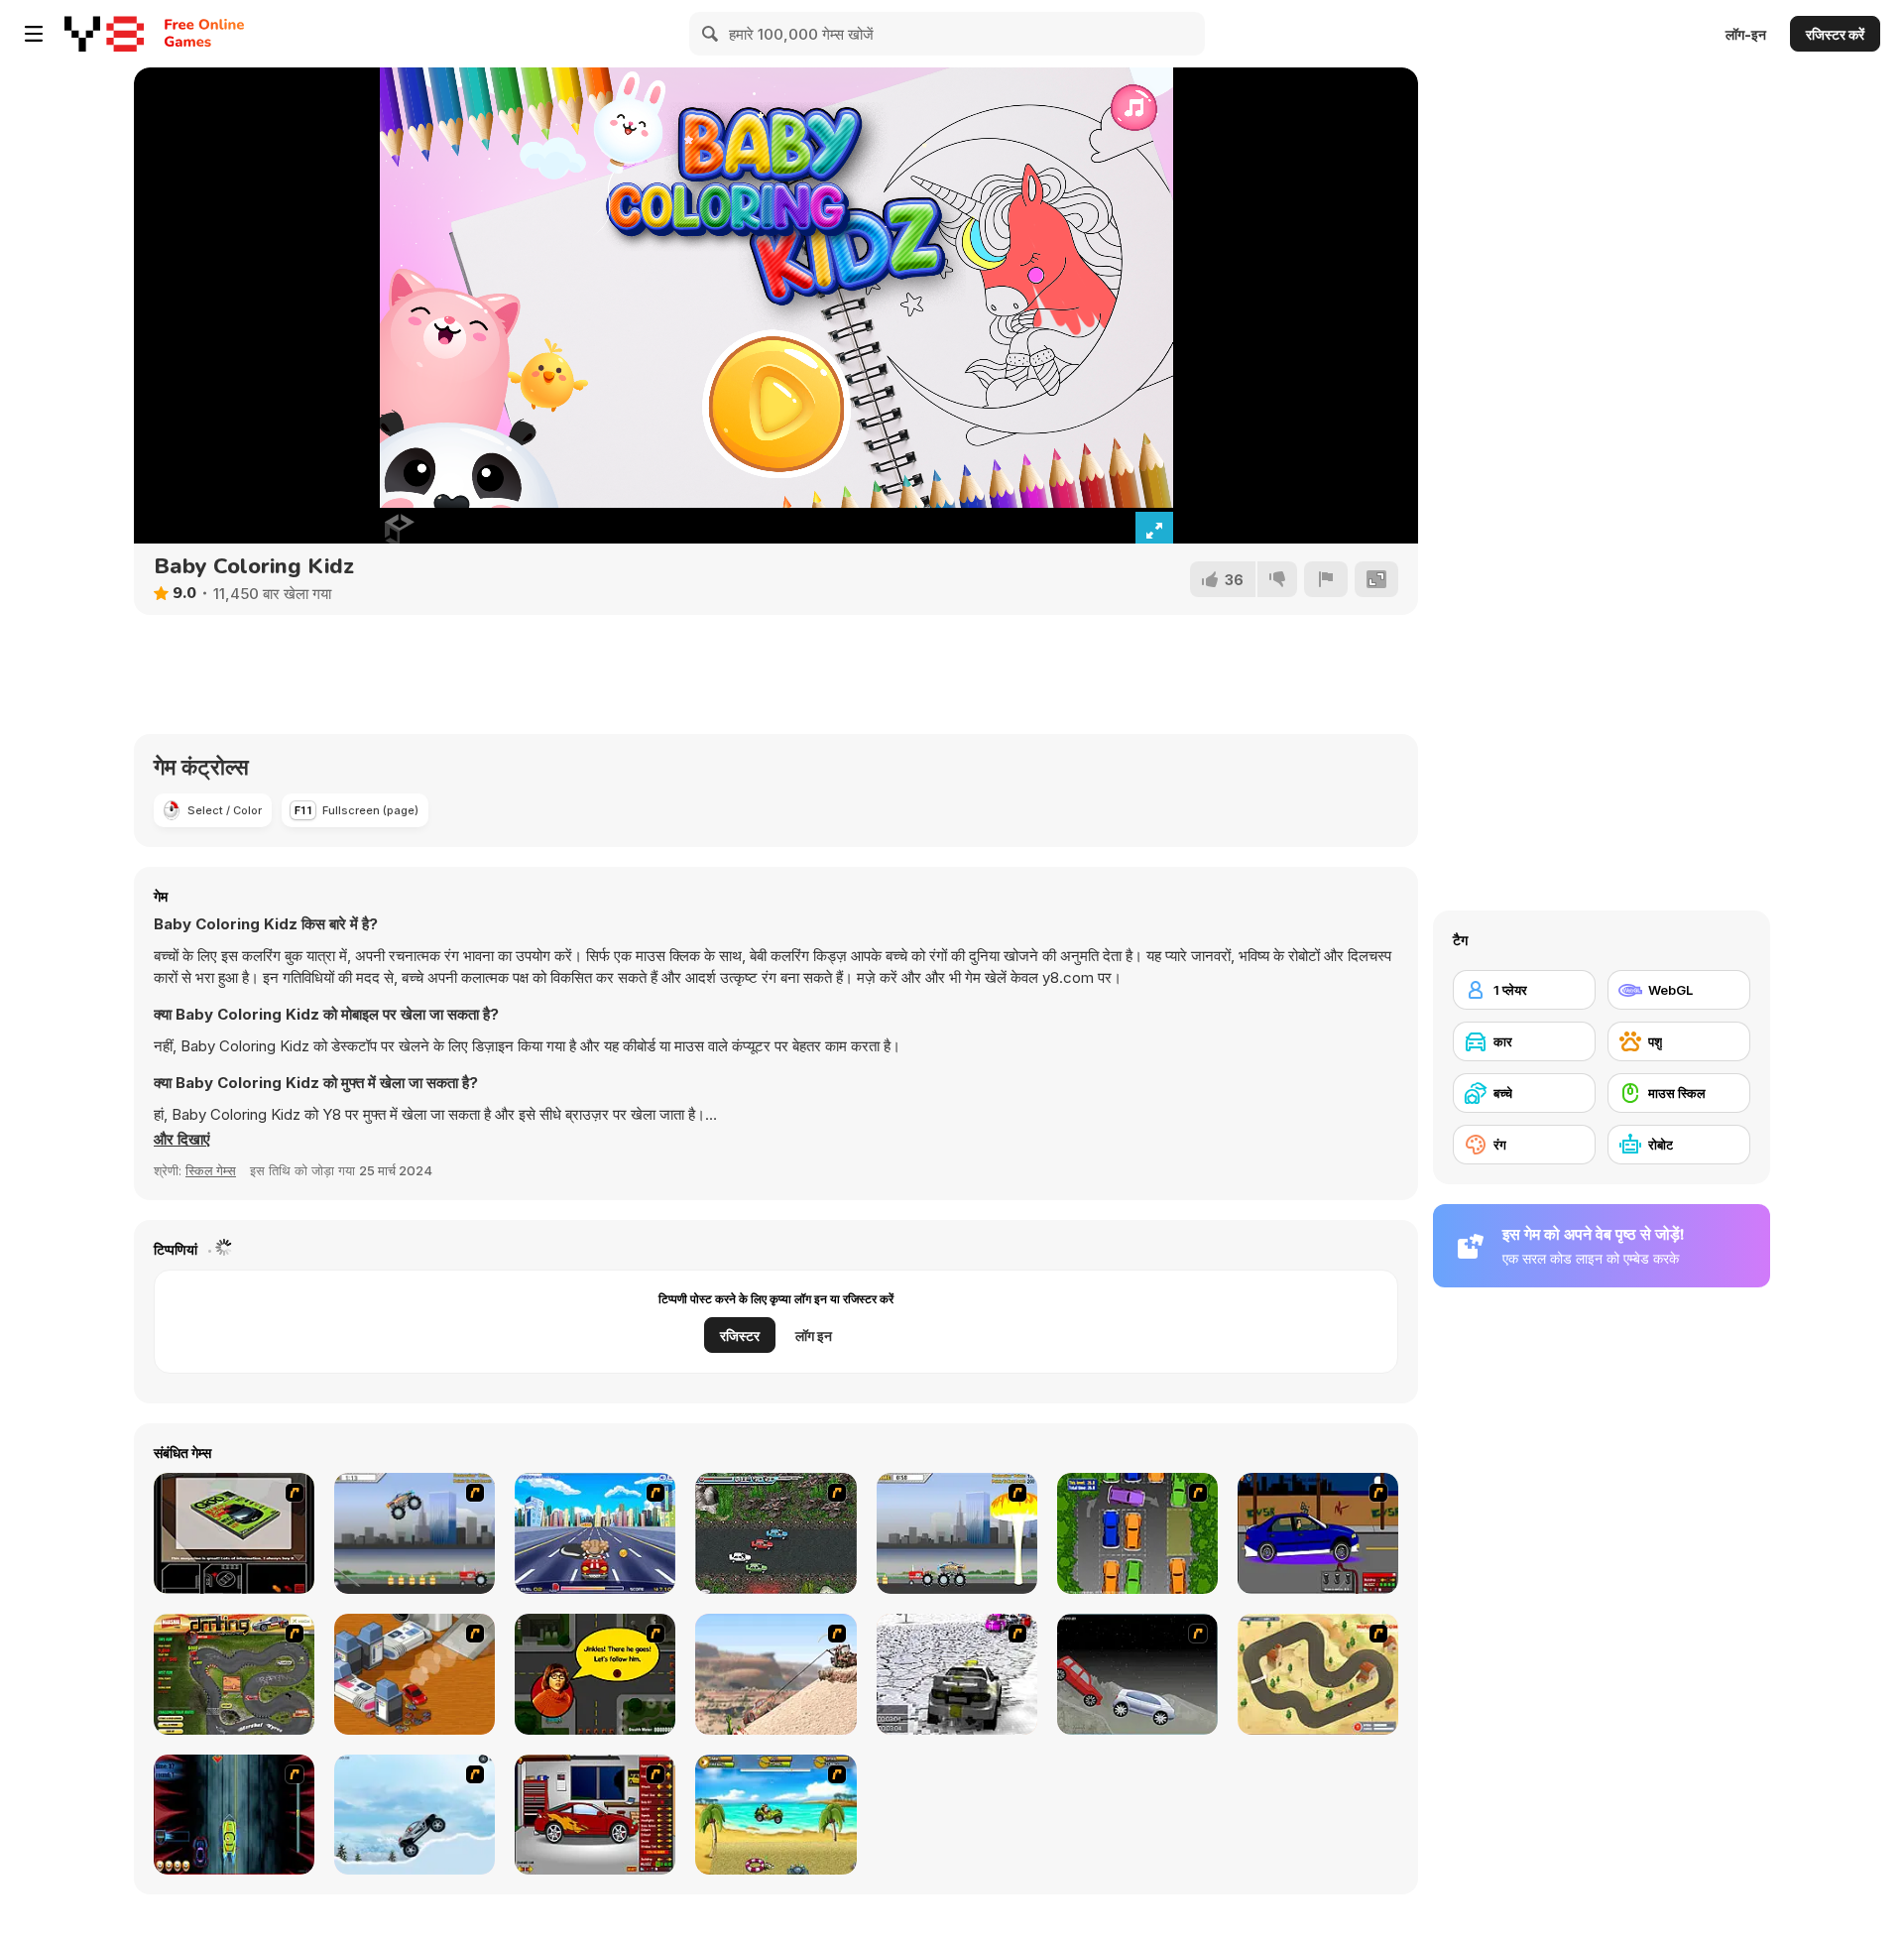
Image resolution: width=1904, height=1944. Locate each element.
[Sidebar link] (34, 34)
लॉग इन (814, 1336)
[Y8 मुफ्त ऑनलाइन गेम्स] (104, 34)
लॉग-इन (1746, 34)
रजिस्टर (740, 1336)
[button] (182, 1140)
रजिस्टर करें (1835, 34)
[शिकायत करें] (1326, 579)
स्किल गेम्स (211, 1170)
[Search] (711, 34)
